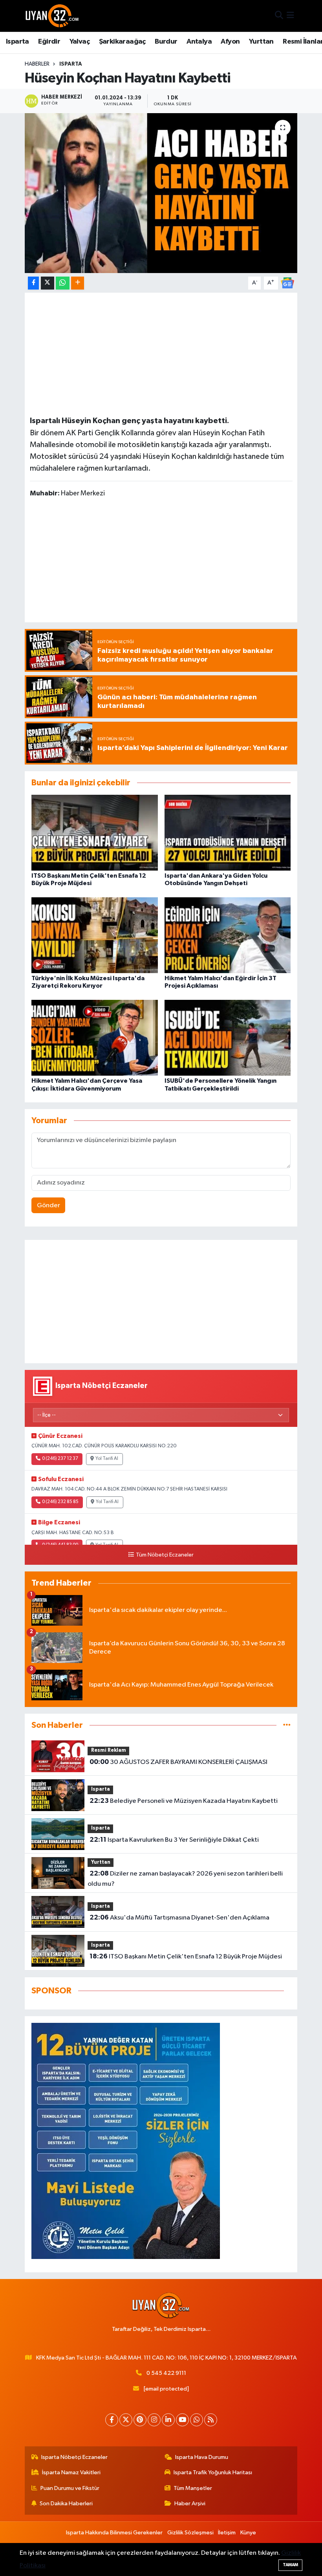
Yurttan (261, 42)
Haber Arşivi (190, 2504)
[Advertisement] (161, 353)
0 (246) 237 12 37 (60, 1459)
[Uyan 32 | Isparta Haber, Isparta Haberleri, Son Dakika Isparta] (52, 16)
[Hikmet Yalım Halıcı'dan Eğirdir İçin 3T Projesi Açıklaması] (228, 935)
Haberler (37, 64)
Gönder (48, 1205)
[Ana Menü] (290, 16)
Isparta (17, 42)
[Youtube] (182, 2420)
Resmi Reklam (109, 1750)
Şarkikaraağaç (122, 42)
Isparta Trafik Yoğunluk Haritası (213, 2472)
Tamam (290, 2565)
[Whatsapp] (197, 2420)
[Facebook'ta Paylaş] (33, 283)
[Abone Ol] (287, 283)
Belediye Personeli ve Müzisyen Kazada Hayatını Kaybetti (184, 1801)
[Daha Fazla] (78, 283)
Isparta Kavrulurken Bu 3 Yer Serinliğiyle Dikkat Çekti (174, 1840)
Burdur (166, 42)
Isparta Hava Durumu (202, 2457)
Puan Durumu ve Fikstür (70, 2488)
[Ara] (279, 16)
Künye (248, 2533)
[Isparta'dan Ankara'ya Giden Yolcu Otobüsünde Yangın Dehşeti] (228, 832)
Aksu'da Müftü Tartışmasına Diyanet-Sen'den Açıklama (179, 1918)
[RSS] (211, 2420)
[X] (126, 2420)
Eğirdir (49, 42)
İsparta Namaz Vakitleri (71, 2472)
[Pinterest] (140, 2420)
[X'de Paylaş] (48, 283)
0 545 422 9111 (166, 2373)
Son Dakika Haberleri (66, 2504)
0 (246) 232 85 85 (60, 1502)
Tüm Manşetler (193, 2488)
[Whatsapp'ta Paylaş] (63, 283)
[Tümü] (287, 1725)
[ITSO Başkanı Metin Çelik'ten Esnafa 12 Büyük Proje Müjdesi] (95, 832)
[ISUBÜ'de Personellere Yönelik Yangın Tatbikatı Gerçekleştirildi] (228, 1038)
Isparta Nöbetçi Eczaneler (74, 2457)
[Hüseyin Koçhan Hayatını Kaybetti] (161, 193)
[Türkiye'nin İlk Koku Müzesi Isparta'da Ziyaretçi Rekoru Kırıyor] (95, 935)
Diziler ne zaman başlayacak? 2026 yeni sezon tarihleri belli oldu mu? (185, 1879)
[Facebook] (112, 2420)
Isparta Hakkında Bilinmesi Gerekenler (114, 2533)
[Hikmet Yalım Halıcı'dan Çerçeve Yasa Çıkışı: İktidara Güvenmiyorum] (95, 1038)
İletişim (227, 2533)
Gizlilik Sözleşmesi (190, 2533)
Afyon (230, 42)
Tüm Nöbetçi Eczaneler (165, 1555)
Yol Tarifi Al (107, 1459)
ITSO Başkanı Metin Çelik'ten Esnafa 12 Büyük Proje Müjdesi (186, 1956)
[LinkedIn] (168, 2420)
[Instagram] (154, 2420)
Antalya (199, 42)
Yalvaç (80, 42)
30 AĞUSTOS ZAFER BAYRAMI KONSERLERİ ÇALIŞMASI (178, 1762)
